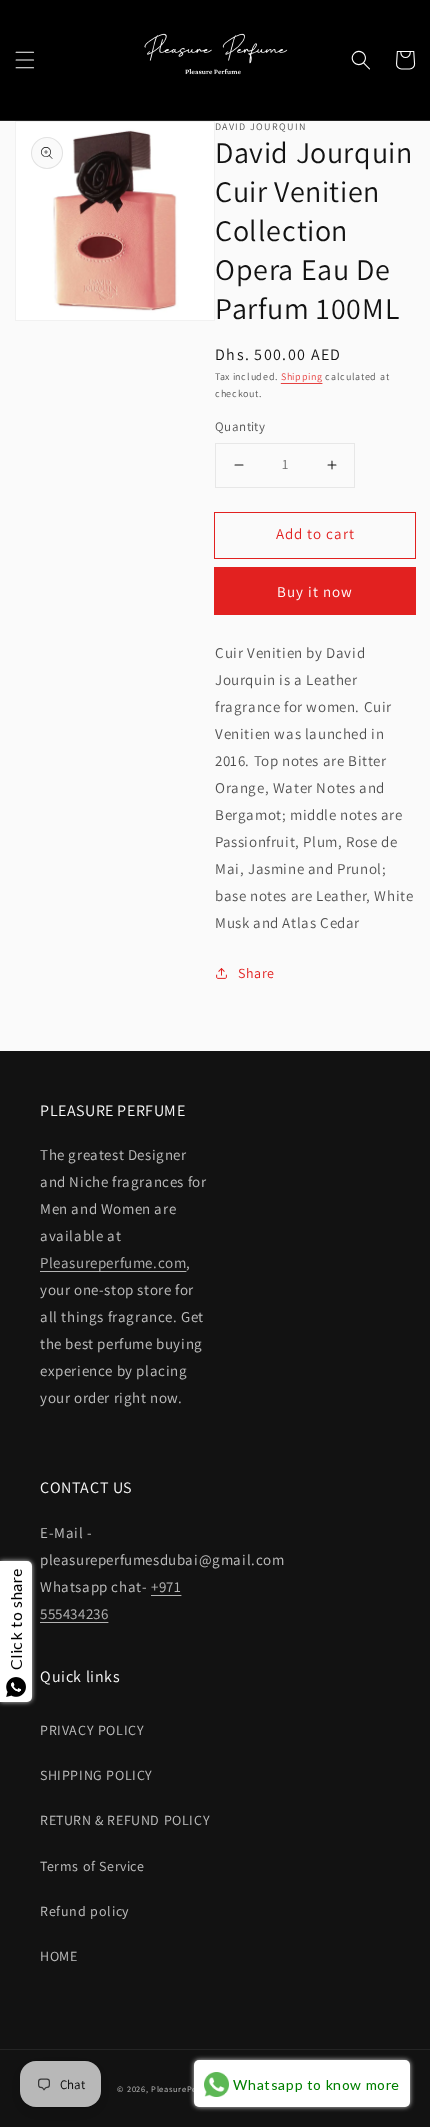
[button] (25, 60)
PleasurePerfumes (188, 2088)
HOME (58, 1956)
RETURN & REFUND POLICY (125, 1820)
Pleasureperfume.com (113, 1262)
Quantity (240, 426)
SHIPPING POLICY (96, 1775)
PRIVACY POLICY (92, 1730)
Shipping (302, 376)
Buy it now (315, 591)
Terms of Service (92, 1866)
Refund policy (84, 1911)
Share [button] (256, 973)
